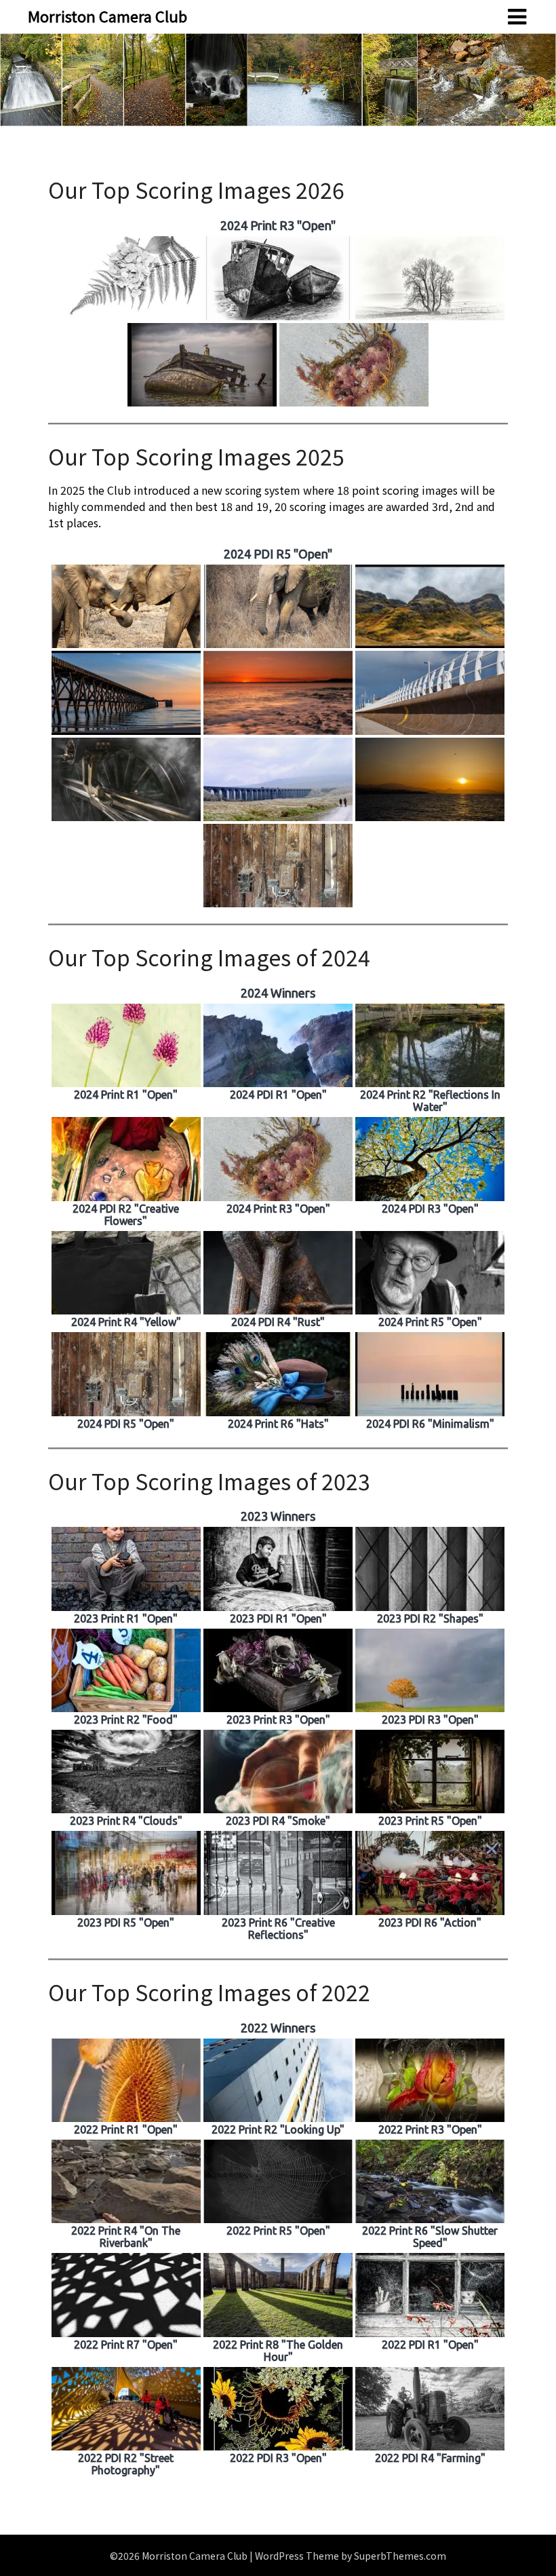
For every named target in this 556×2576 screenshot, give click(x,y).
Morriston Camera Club (107, 16)
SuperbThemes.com (400, 2556)
